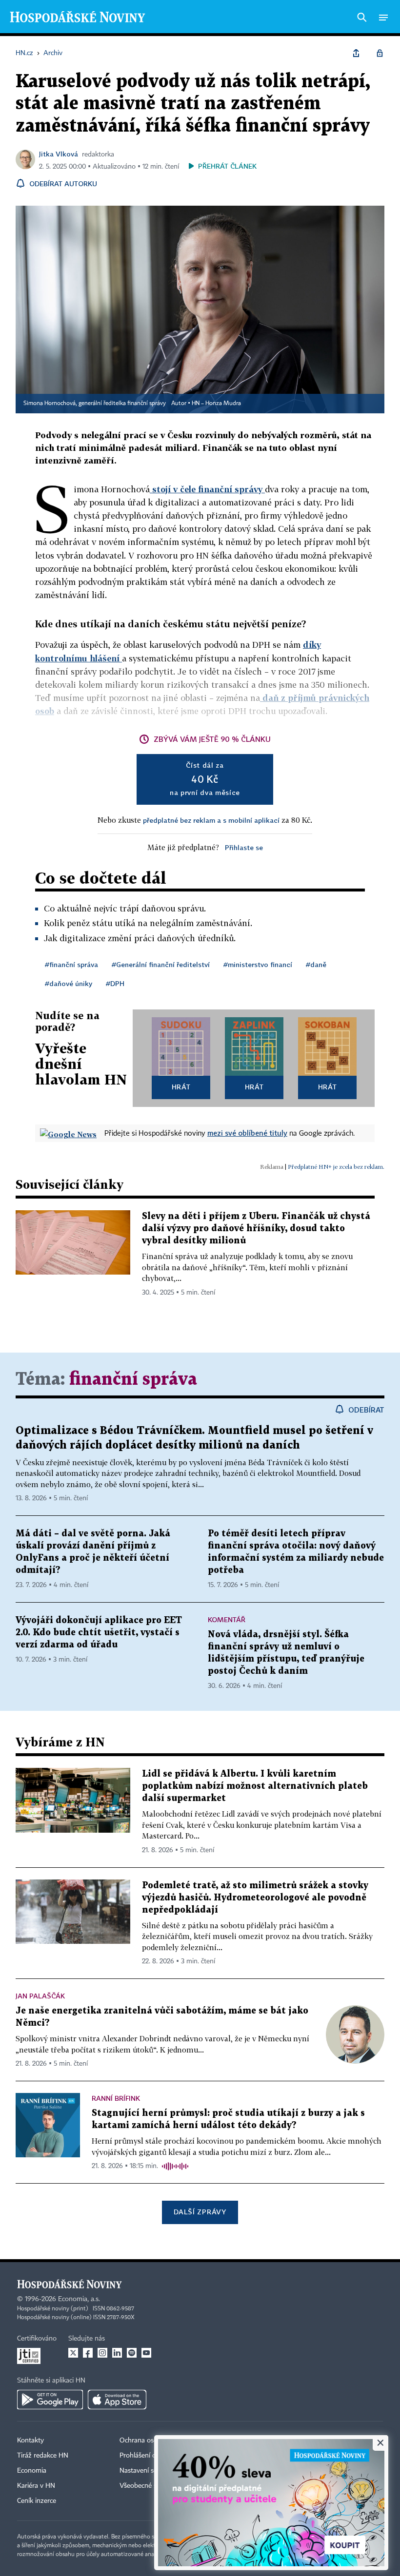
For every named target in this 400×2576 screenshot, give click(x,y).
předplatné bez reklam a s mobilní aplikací (211, 820)
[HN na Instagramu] (102, 2353)
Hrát (181, 1087)
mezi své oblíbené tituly (247, 1133)
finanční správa (133, 1380)
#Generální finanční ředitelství (161, 964)
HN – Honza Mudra (216, 404)
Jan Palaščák (40, 1996)
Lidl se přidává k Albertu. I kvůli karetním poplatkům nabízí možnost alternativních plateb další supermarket (255, 1786)
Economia (32, 2471)
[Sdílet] (356, 53)
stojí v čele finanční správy (207, 489)
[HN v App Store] (117, 2400)
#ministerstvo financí (258, 964)
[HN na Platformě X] (73, 2353)
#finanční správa (71, 964)
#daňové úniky (69, 983)
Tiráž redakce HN (43, 2456)
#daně (316, 964)
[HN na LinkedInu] (117, 2353)
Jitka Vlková (59, 154)
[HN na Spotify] (132, 2353)
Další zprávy (200, 2212)
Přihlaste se (244, 847)
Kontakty (30, 2440)
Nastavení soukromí (149, 2471)
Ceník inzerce (37, 2501)
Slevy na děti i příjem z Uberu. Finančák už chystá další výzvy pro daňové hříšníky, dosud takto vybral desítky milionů (256, 1229)
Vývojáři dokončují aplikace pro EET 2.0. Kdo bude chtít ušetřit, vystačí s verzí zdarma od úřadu (99, 1633)
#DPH (115, 983)
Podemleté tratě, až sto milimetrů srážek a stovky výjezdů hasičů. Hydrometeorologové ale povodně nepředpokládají (255, 1898)
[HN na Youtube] (146, 2353)
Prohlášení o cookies (150, 2456)
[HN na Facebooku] (88, 2353)
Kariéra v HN (36, 2486)
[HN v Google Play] (50, 2400)
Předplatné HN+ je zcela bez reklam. (336, 1167)
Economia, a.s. (79, 2299)
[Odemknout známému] (380, 53)
